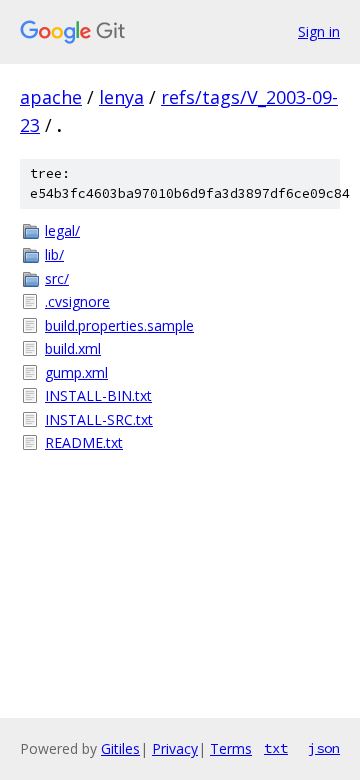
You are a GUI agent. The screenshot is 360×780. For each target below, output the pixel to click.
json (324, 748)
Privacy (175, 748)
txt (276, 748)
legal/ (62, 230)
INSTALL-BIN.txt (98, 395)
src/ (57, 278)
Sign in (319, 31)
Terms (231, 748)
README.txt (84, 442)
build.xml (73, 348)
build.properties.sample (119, 325)
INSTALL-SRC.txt (99, 419)
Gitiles (120, 748)
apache (51, 97)
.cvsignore (77, 301)
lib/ (54, 254)
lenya (121, 97)
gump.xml (76, 372)
